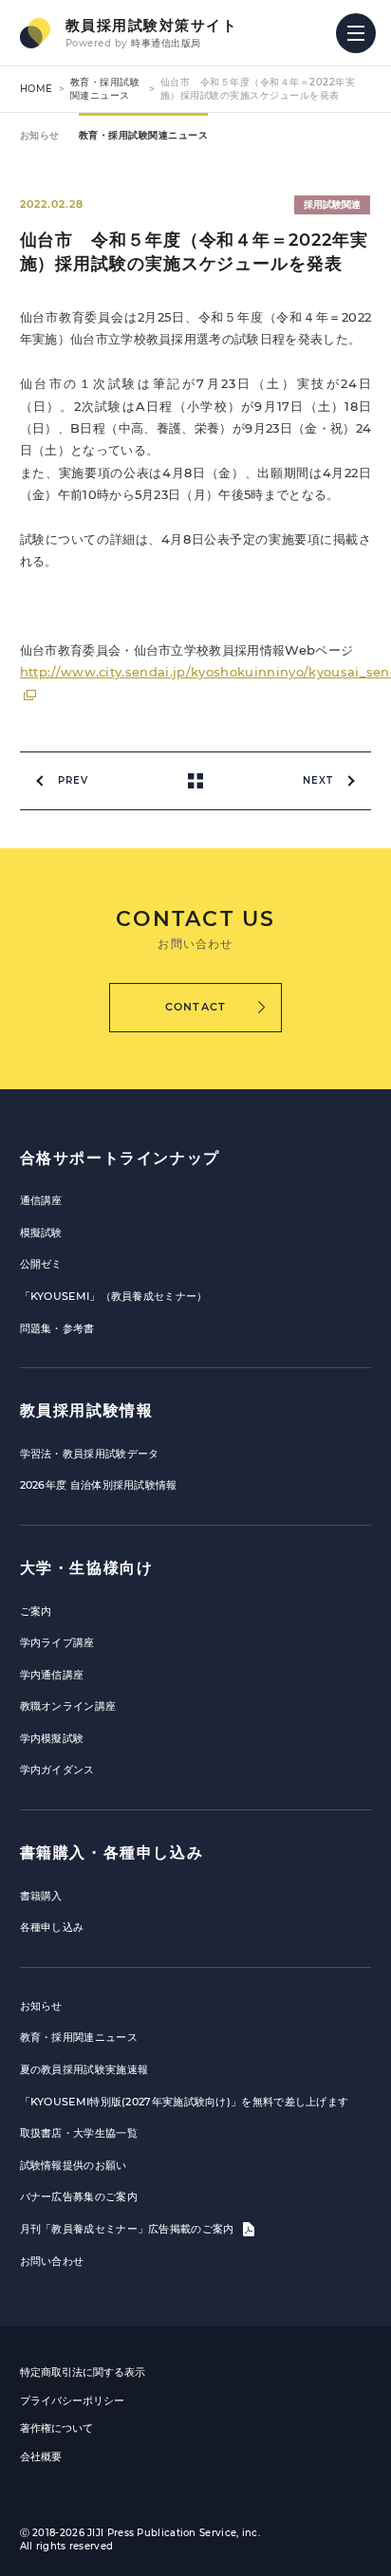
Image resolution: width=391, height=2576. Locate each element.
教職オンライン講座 (68, 1706)
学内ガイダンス (57, 1770)
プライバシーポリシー (72, 2400)
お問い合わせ (52, 2261)
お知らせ (40, 135)
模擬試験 (41, 1232)
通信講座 (41, 1200)
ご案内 (36, 1611)
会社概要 (41, 2456)
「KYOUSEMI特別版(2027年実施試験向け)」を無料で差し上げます (185, 2102)
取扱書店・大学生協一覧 (79, 2133)
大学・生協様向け (87, 1568)
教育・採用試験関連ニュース (105, 89)
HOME (37, 89)
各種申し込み (52, 1927)
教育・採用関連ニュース (79, 2037)
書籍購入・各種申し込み (112, 1853)
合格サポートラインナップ (120, 1158)
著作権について (56, 2428)
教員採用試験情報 (87, 1410)
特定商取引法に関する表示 (83, 2372)
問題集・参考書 (57, 1328)
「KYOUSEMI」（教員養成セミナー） (114, 1296)
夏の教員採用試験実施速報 (84, 2069)
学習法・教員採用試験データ (90, 1454)
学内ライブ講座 (57, 1642)
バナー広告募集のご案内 (79, 2196)
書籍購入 (41, 1896)
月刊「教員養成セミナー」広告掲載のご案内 (129, 2229)
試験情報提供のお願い (74, 2165)
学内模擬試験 (52, 1738)
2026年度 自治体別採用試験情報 (99, 1485)
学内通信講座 (52, 1675)
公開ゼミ (41, 1264)
